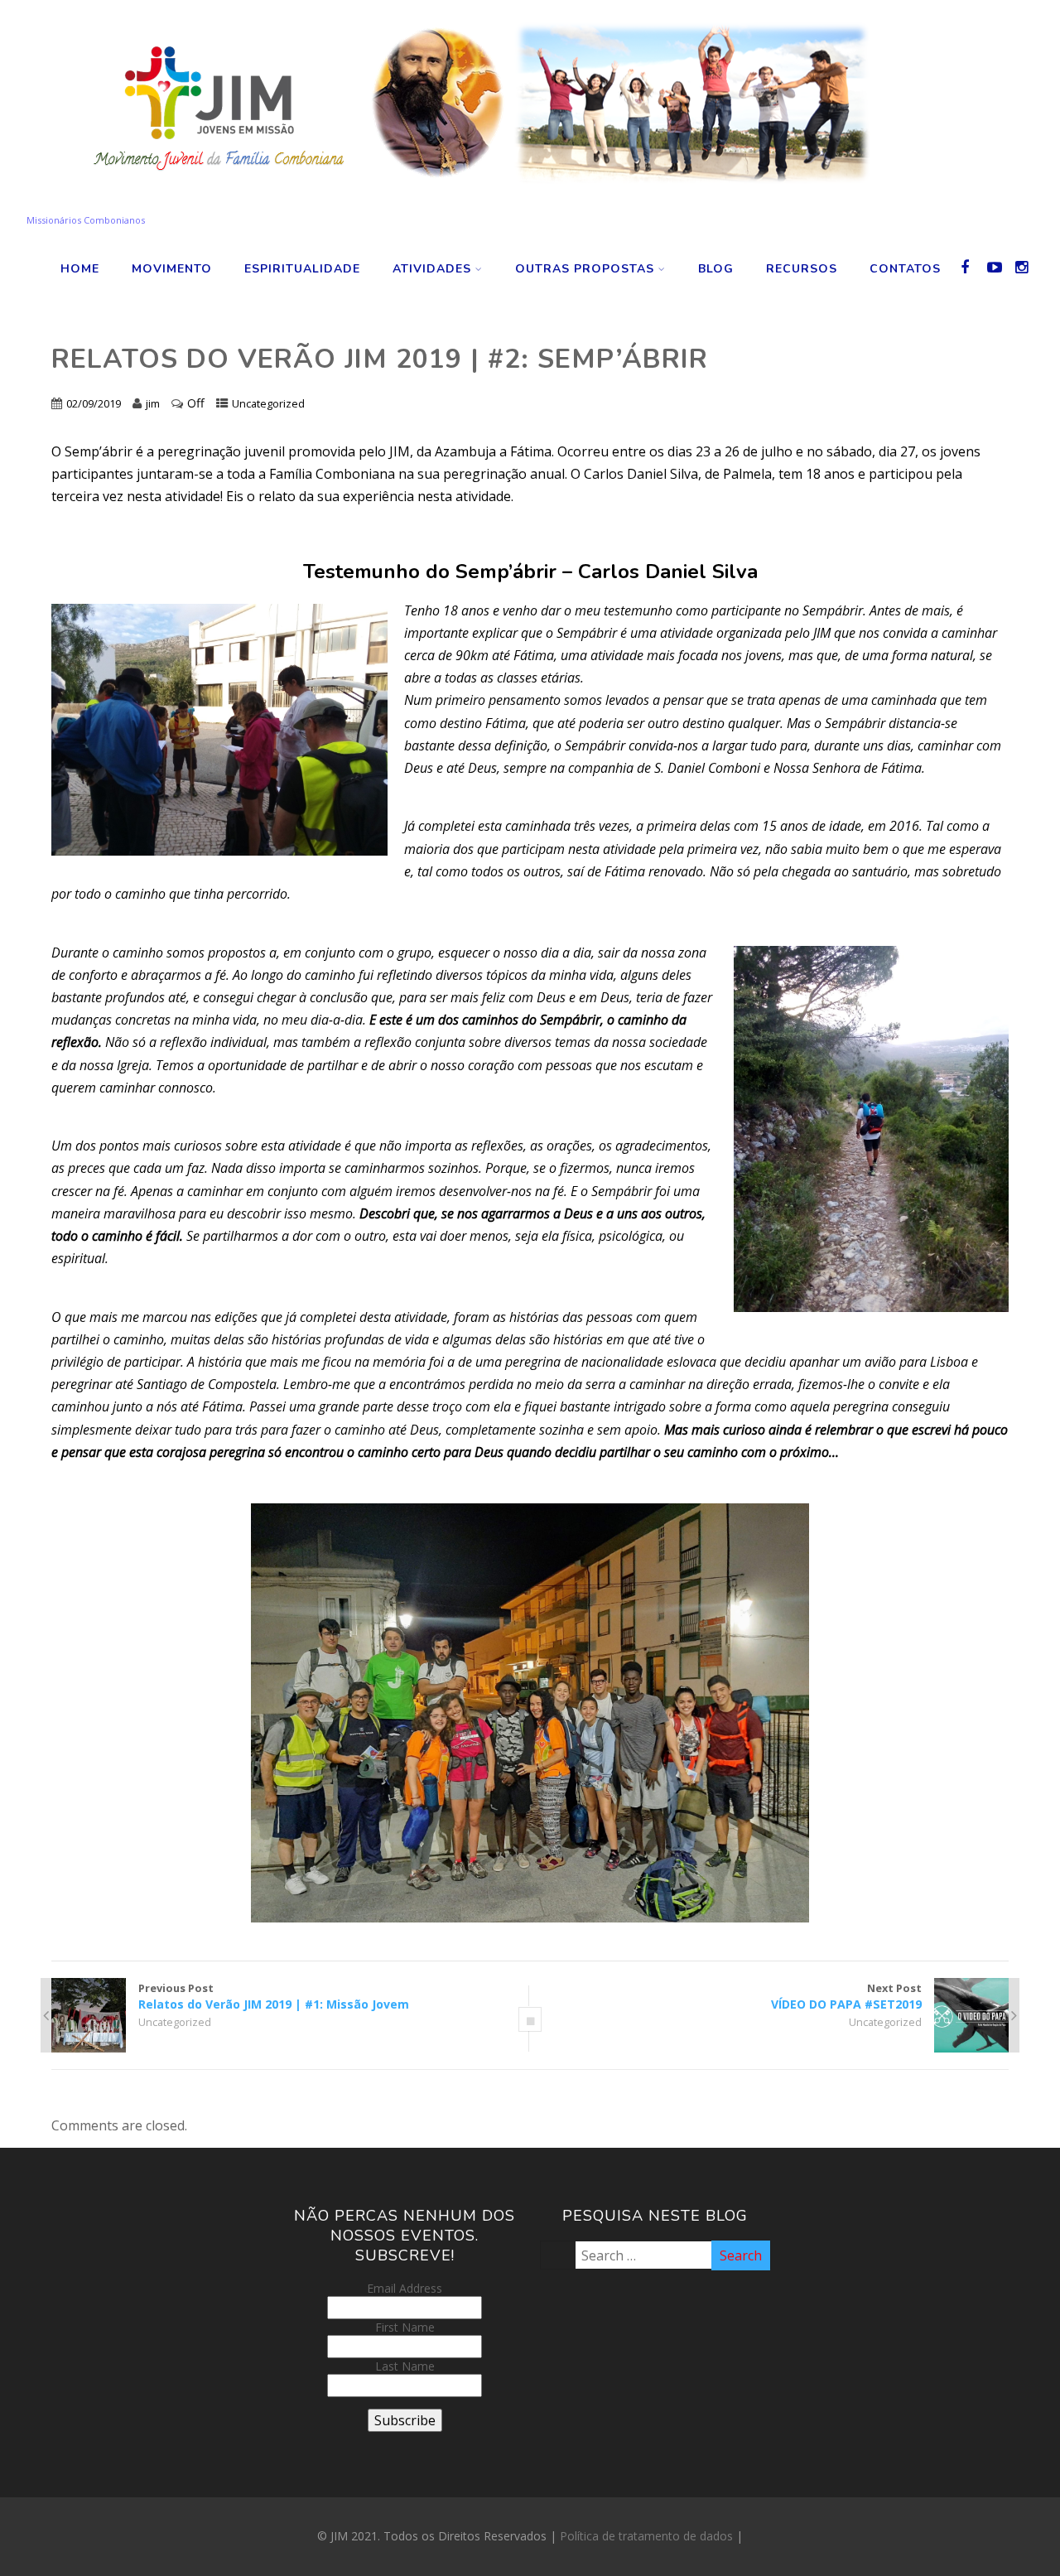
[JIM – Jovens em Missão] (471, 205)
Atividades (432, 269)
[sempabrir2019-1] (530, 1713)
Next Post (846, 1996)
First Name (405, 2327)
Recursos (802, 269)
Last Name (405, 2366)
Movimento (172, 269)
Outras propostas (585, 269)
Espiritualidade (302, 269)
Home (80, 269)
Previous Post (274, 1996)
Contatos (905, 269)
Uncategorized (268, 403)
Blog (716, 269)
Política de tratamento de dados (646, 2536)
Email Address (405, 2288)
